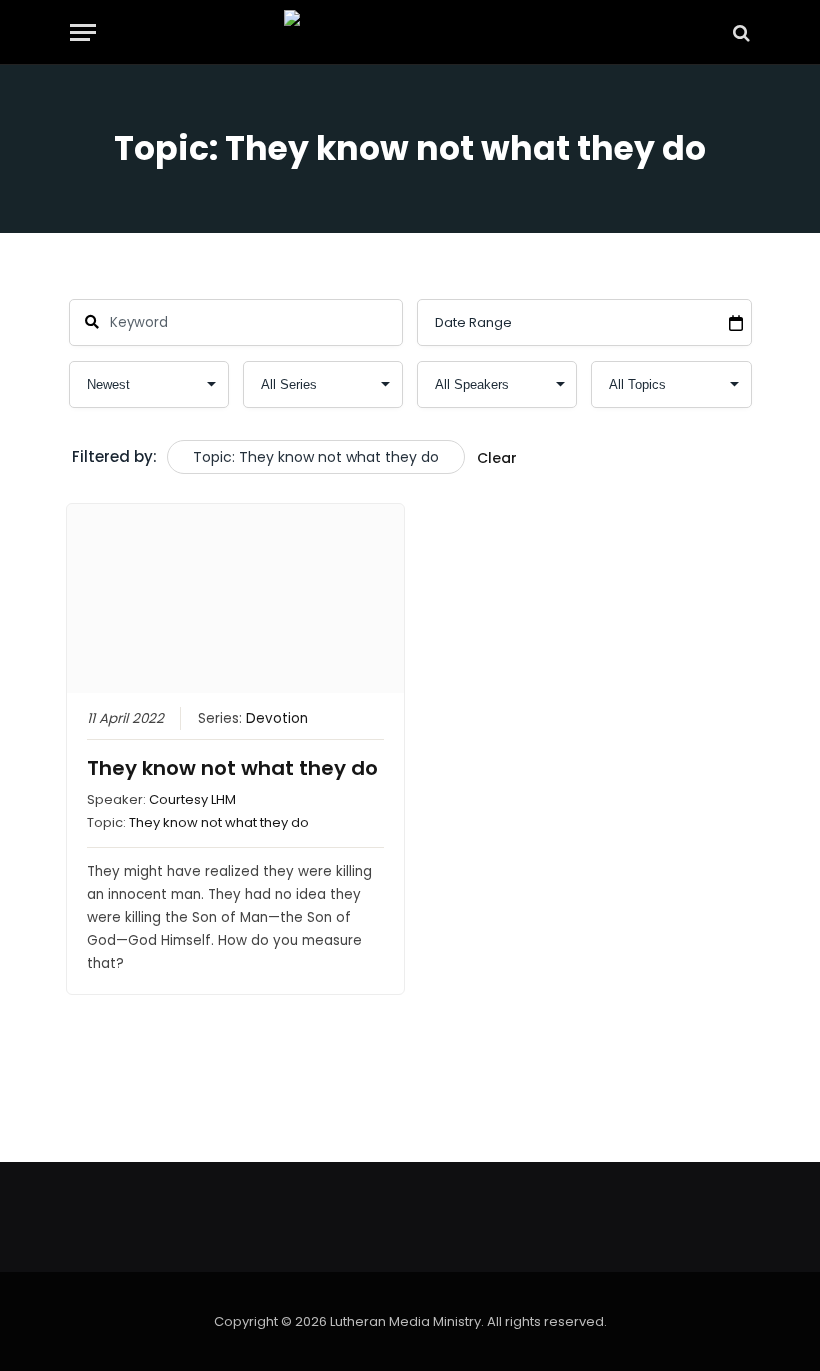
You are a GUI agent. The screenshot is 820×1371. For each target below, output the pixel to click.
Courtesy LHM (192, 799)
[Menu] (83, 32)
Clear (497, 458)
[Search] (739, 32)
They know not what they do (232, 768)
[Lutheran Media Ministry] (410, 32)
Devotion (277, 718)
